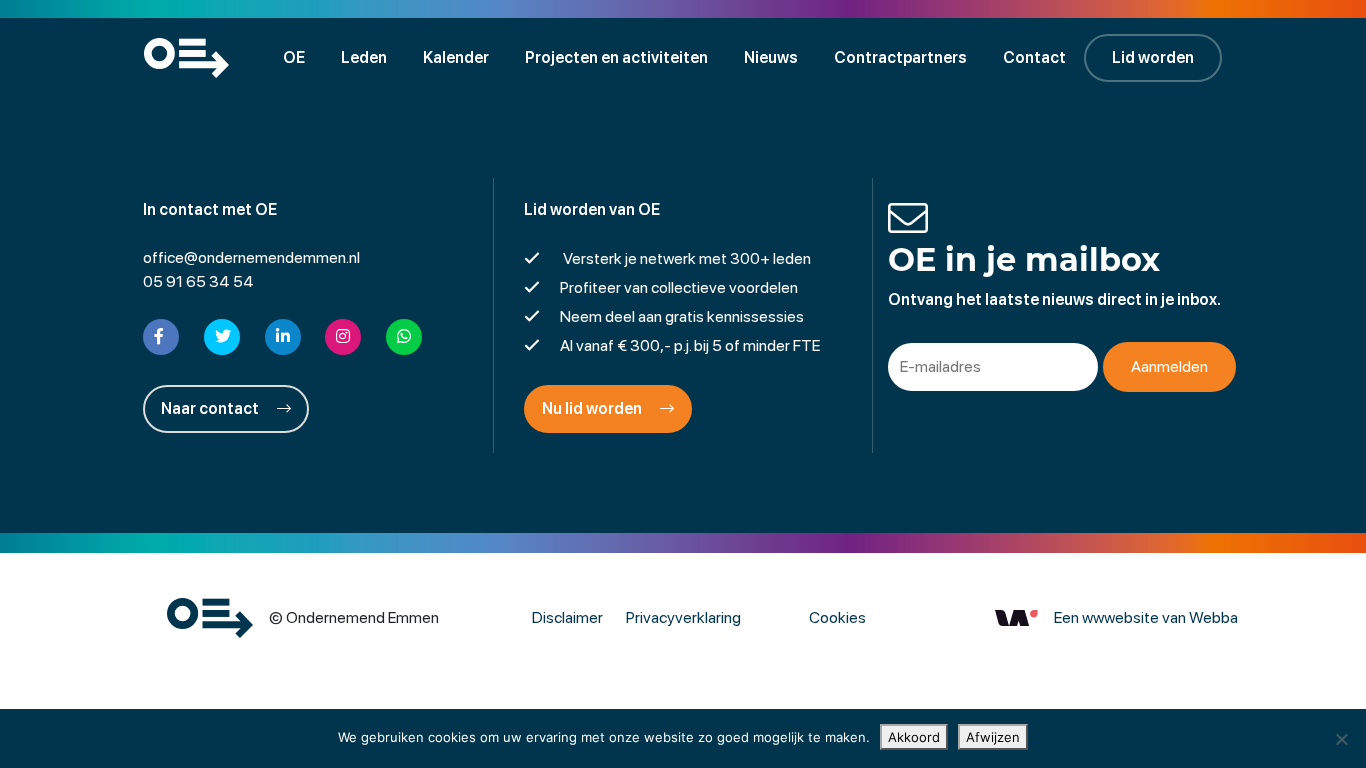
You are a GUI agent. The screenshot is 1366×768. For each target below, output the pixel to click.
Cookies (837, 617)
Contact (1034, 57)
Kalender (456, 57)
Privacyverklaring (683, 617)
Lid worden (1153, 57)
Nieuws (771, 57)
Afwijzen (993, 737)
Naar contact (211, 408)
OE (294, 57)
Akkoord (914, 737)
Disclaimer (567, 617)
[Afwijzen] (1341, 739)
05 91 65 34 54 (198, 281)
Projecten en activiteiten (616, 57)
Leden (364, 57)
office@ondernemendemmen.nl (251, 257)
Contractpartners (900, 57)
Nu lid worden (593, 408)
